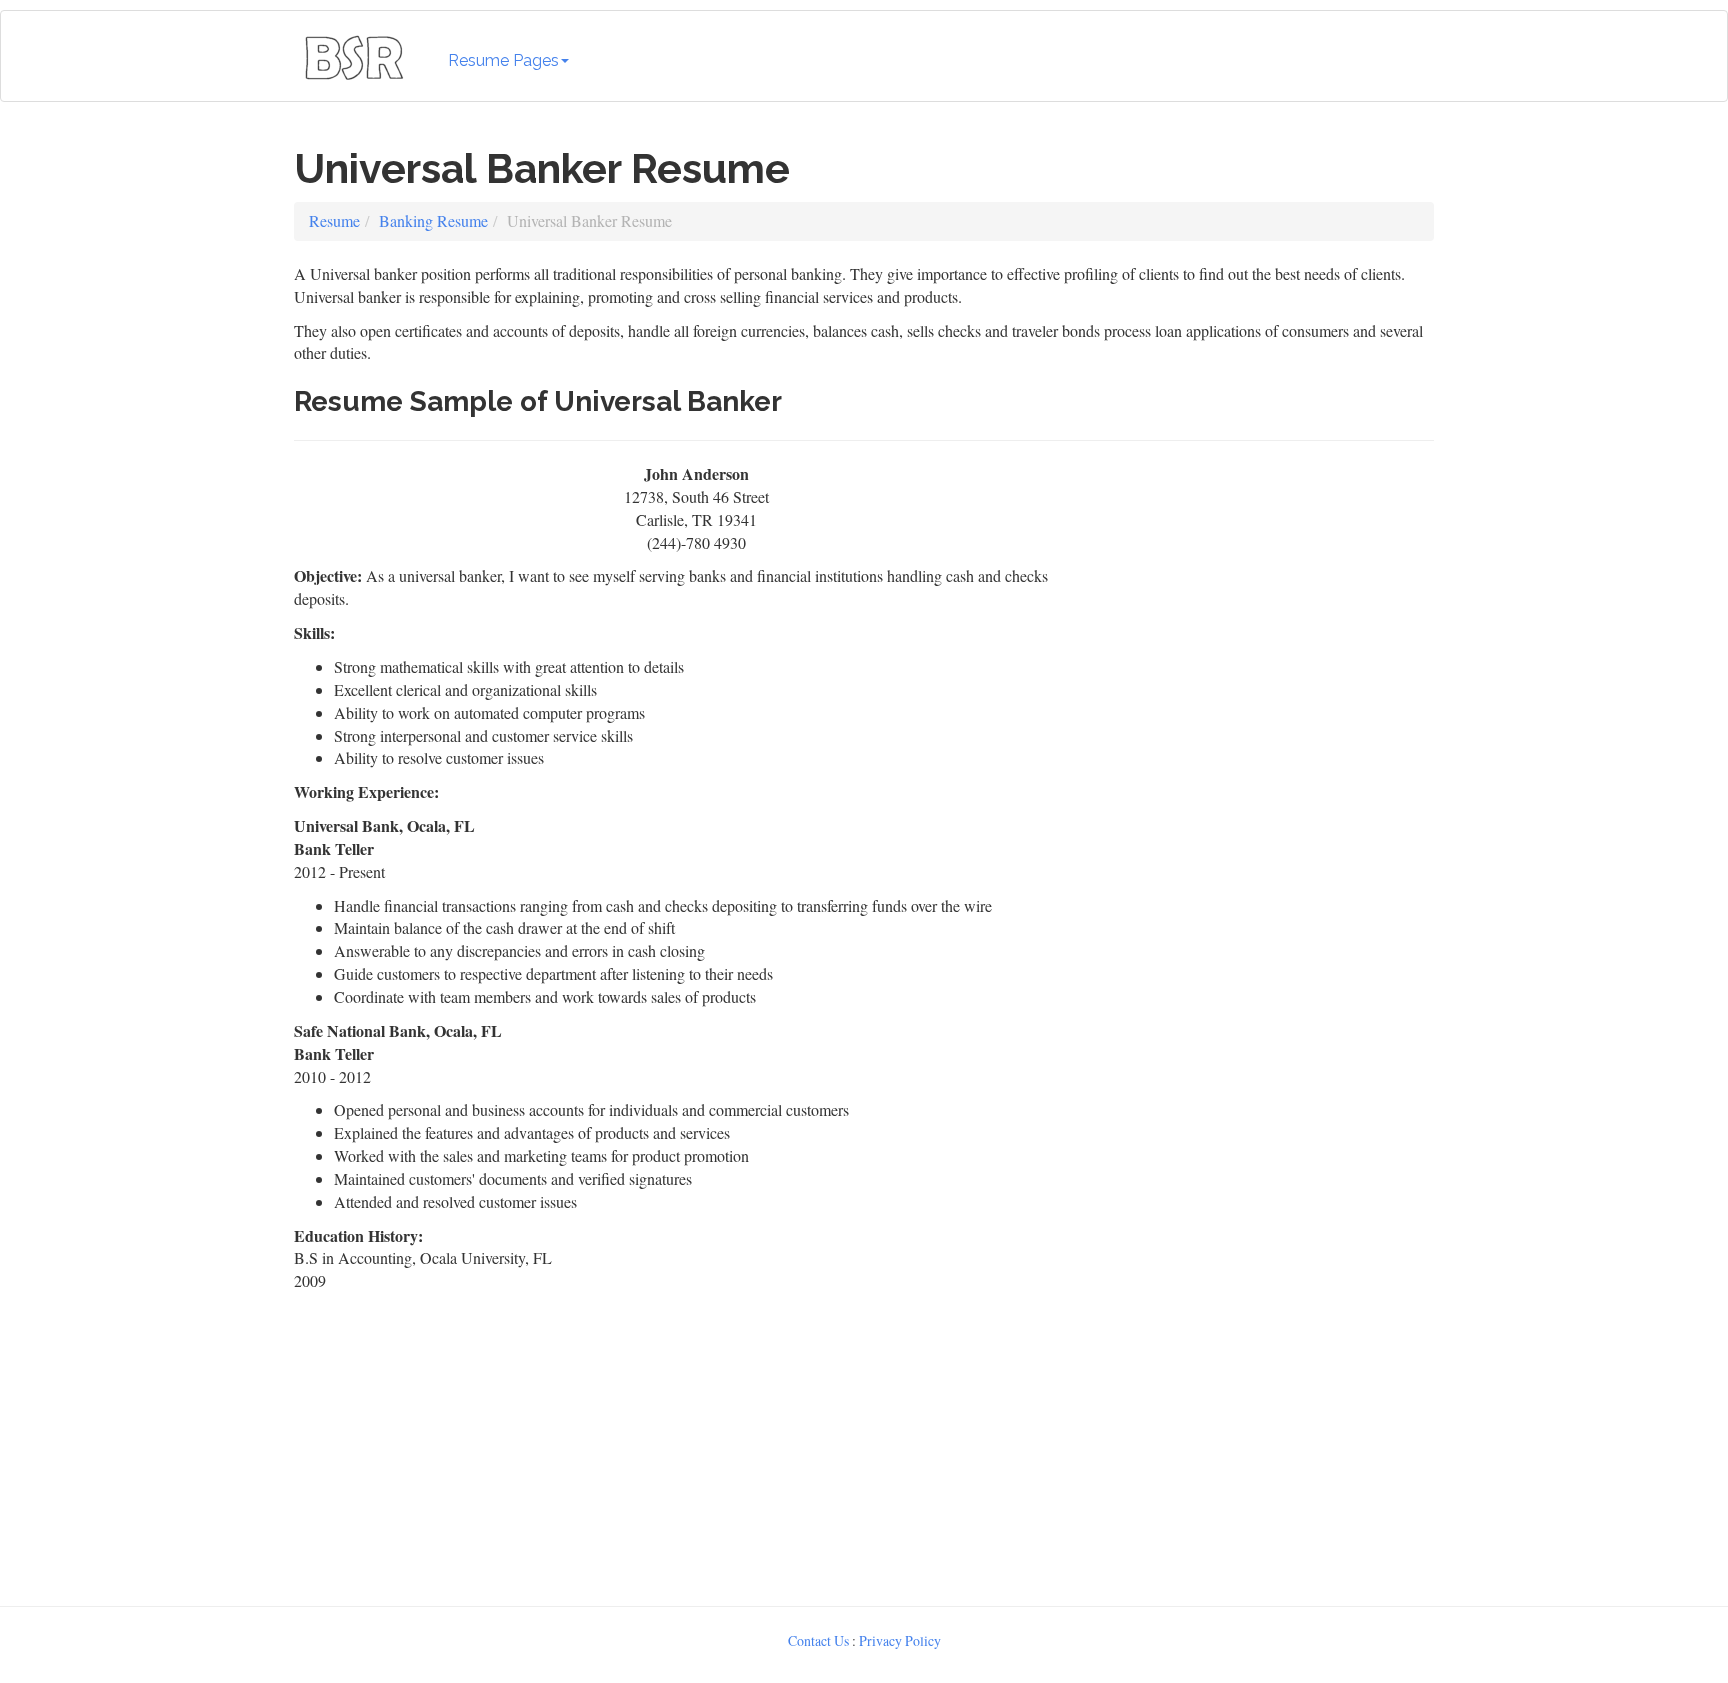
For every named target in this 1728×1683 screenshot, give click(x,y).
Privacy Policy (900, 1640)
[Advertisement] (1271, 588)
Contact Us (818, 1640)
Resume (334, 220)
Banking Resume (433, 220)
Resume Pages (503, 60)
